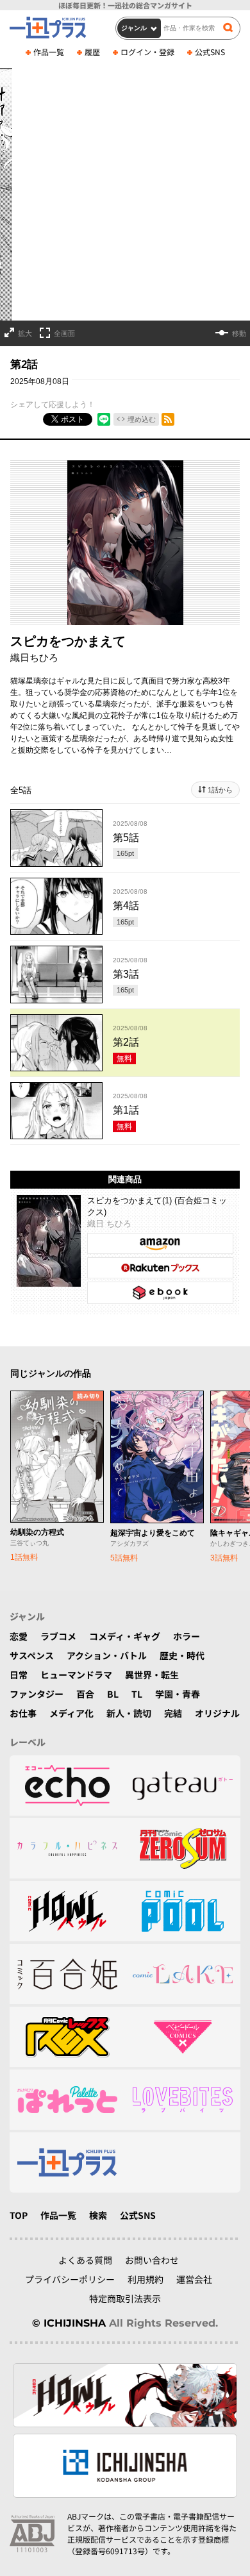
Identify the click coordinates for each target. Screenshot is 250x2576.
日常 (19, 1675)
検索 (98, 2215)
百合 (85, 1694)
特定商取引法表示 (125, 2298)
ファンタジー (37, 1694)
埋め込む (142, 419)
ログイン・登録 (147, 52)
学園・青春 (178, 1694)
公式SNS (210, 52)
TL (137, 1694)
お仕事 (23, 1713)
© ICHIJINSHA (69, 2323)
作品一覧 (49, 52)
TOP (19, 2215)
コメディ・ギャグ (125, 1636)
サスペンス (32, 1655)
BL (113, 1694)
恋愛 (19, 1636)
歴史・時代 (182, 1655)
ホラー (187, 1636)
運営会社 (194, 2279)
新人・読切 (129, 1713)
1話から (220, 790)
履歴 (92, 52)
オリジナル (217, 1713)
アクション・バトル (107, 1655)
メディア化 (71, 1713)
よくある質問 (85, 2260)
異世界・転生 (152, 1675)
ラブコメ (58, 1636)
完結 (173, 1713)
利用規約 (146, 2279)
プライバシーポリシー (70, 2279)
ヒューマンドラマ (76, 1675)
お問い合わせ (152, 2260)
